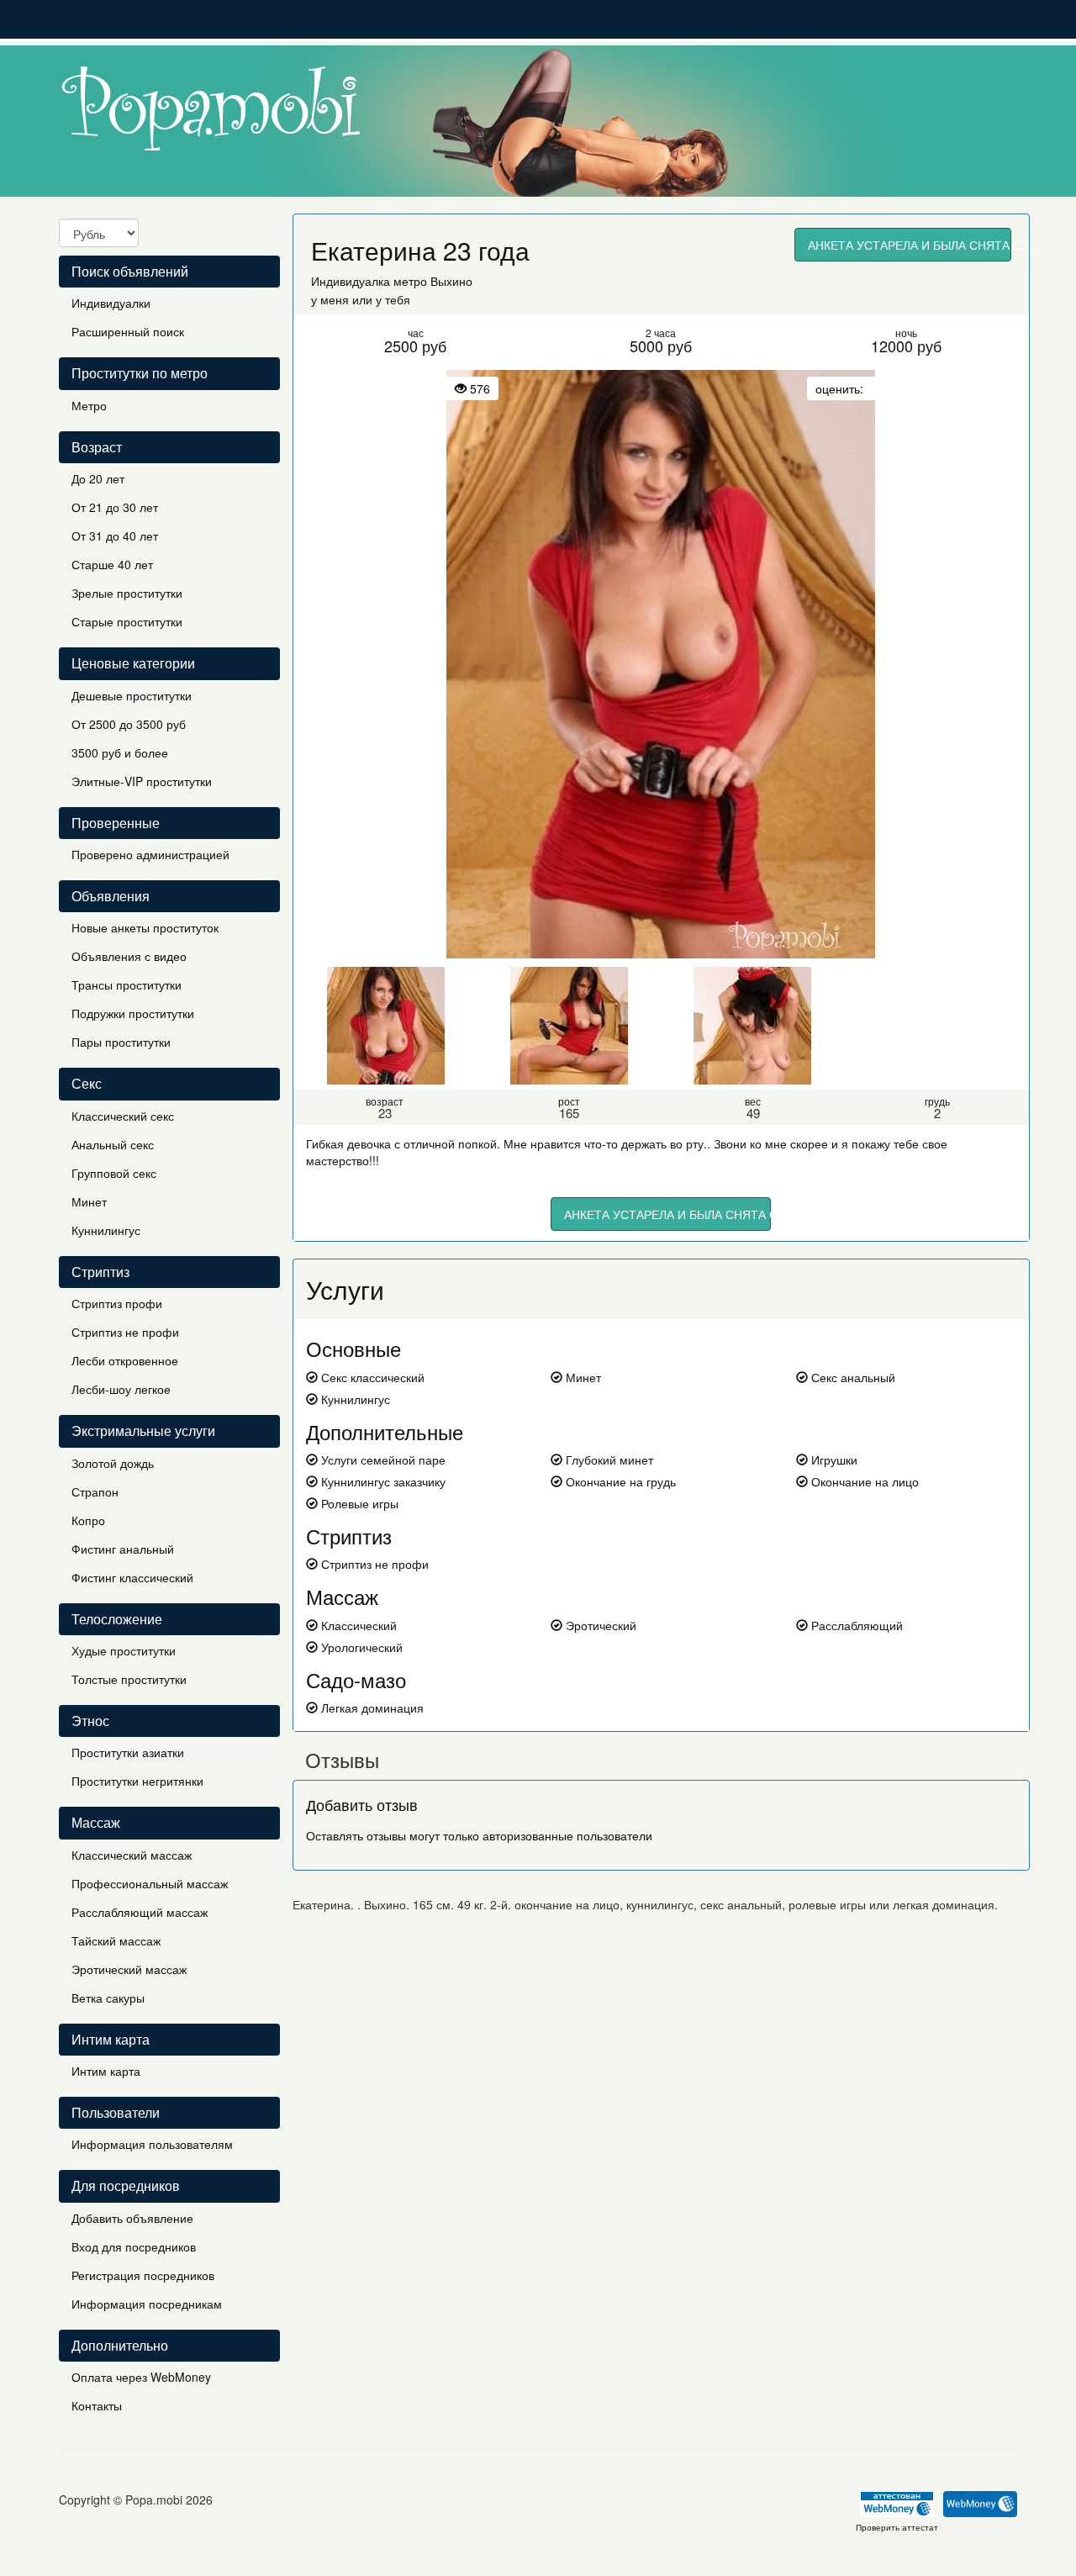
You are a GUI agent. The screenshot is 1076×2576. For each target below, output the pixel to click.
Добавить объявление (132, 2218)
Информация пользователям (152, 2144)
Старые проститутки (127, 621)
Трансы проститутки (127, 984)
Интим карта (106, 2071)
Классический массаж (132, 1855)
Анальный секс (113, 1144)
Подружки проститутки (133, 1013)
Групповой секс (114, 1173)
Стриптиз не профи (125, 1332)
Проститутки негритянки (137, 1781)
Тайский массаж (116, 1940)
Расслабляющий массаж (140, 1912)
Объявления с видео (129, 956)
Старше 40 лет (112, 564)
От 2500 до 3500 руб (129, 724)
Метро (89, 405)
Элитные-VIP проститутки (142, 781)
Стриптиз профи (117, 1303)
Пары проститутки (121, 1042)
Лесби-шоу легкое (121, 1389)
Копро (88, 1520)
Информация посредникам (147, 2304)
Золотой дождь (113, 1463)
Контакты (97, 2405)
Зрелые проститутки (127, 593)
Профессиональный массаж (150, 1883)
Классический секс (123, 1116)
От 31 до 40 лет (115, 536)
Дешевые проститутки (132, 695)
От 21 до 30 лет (115, 507)
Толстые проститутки (129, 1679)
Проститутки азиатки (128, 1752)
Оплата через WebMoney (141, 2377)
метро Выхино (433, 281)
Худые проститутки (124, 1650)
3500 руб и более (120, 752)
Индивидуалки (111, 303)
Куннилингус (106, 1230)
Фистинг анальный (123, 1549)
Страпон (95, 1491)
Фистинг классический (132, 1577)
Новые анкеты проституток (145, 927)
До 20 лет (98, 478)
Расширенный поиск (128, 331)
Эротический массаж (129, 1969)
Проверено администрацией (150, 854)
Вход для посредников (134, 2246)
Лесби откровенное (125, 1360)
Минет (89, 1201)
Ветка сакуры (108, 1998)
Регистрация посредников (143, 2275)
